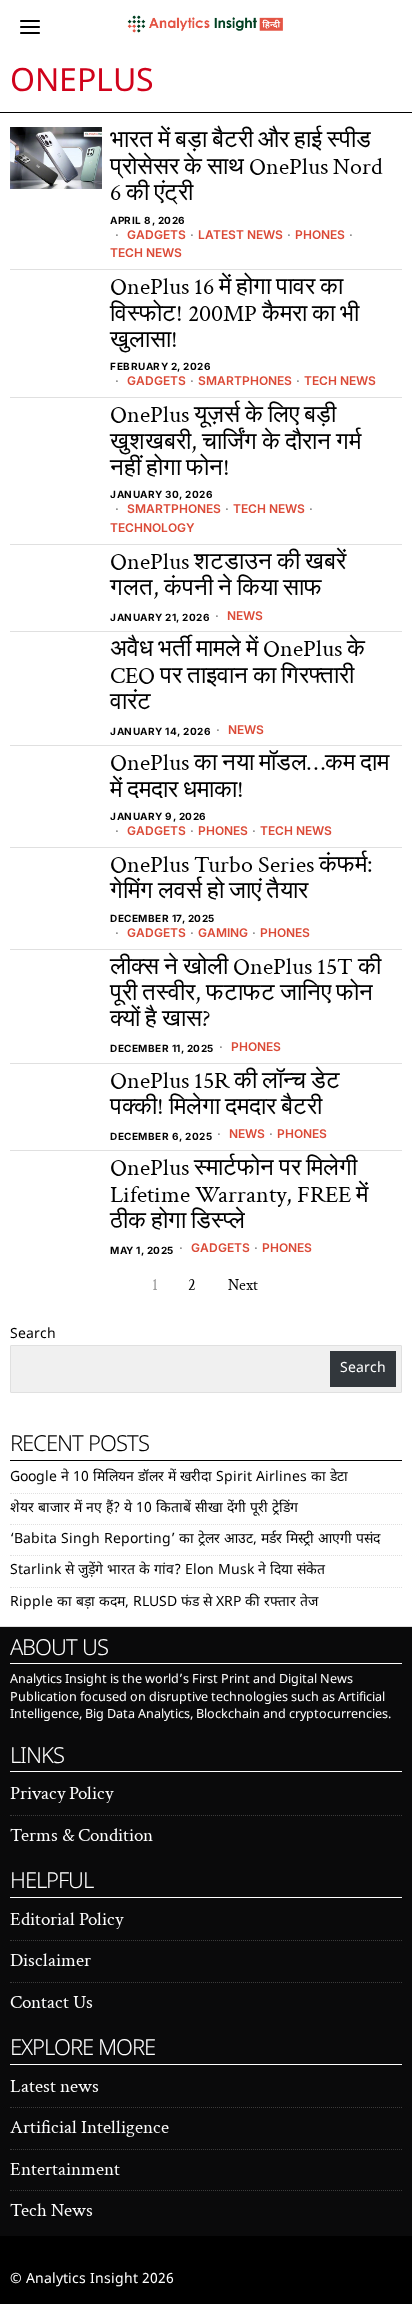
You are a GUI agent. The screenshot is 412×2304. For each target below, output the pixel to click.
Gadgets (156, 234)
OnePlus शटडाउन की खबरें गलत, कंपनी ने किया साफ (228, 575)
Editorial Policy (66, 1919)
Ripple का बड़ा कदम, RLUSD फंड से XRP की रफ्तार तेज (164, 1602)
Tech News (146, 252)
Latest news (240, 234)
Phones (320, 234)
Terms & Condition (81, 1835)
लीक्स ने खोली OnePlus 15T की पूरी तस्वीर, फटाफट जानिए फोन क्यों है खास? (245, 993)
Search (33, 1334)
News (245, 615)
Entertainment (65, 2169)
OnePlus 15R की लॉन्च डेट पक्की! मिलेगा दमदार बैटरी (225, 1094)
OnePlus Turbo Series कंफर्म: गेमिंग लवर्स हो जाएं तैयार (241, 878)
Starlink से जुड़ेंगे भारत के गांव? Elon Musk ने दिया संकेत (167, 1570)
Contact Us (51, 2002)
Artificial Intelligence (89, 2127)
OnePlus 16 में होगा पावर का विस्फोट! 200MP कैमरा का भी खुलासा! (234, 313)
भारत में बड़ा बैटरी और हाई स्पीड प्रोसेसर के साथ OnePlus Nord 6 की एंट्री (246, 166)
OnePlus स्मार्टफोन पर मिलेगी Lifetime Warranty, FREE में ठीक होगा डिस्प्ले (239, 1194)
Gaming (223, 932)
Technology (152, 527)
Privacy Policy (61, 1793)
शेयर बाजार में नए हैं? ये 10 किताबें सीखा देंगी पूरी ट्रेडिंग (154, 1508)
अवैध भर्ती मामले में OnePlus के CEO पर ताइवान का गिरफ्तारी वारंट (237, 675)
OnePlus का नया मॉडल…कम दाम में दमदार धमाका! (249, 776)
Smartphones (245, 380)
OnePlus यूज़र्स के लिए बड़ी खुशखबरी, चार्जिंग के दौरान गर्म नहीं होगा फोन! (235, 441)
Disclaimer (50, 1960)
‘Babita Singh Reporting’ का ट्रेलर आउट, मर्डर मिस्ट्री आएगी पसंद (195, 1539)
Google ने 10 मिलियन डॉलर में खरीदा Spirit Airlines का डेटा (179, 1477)
